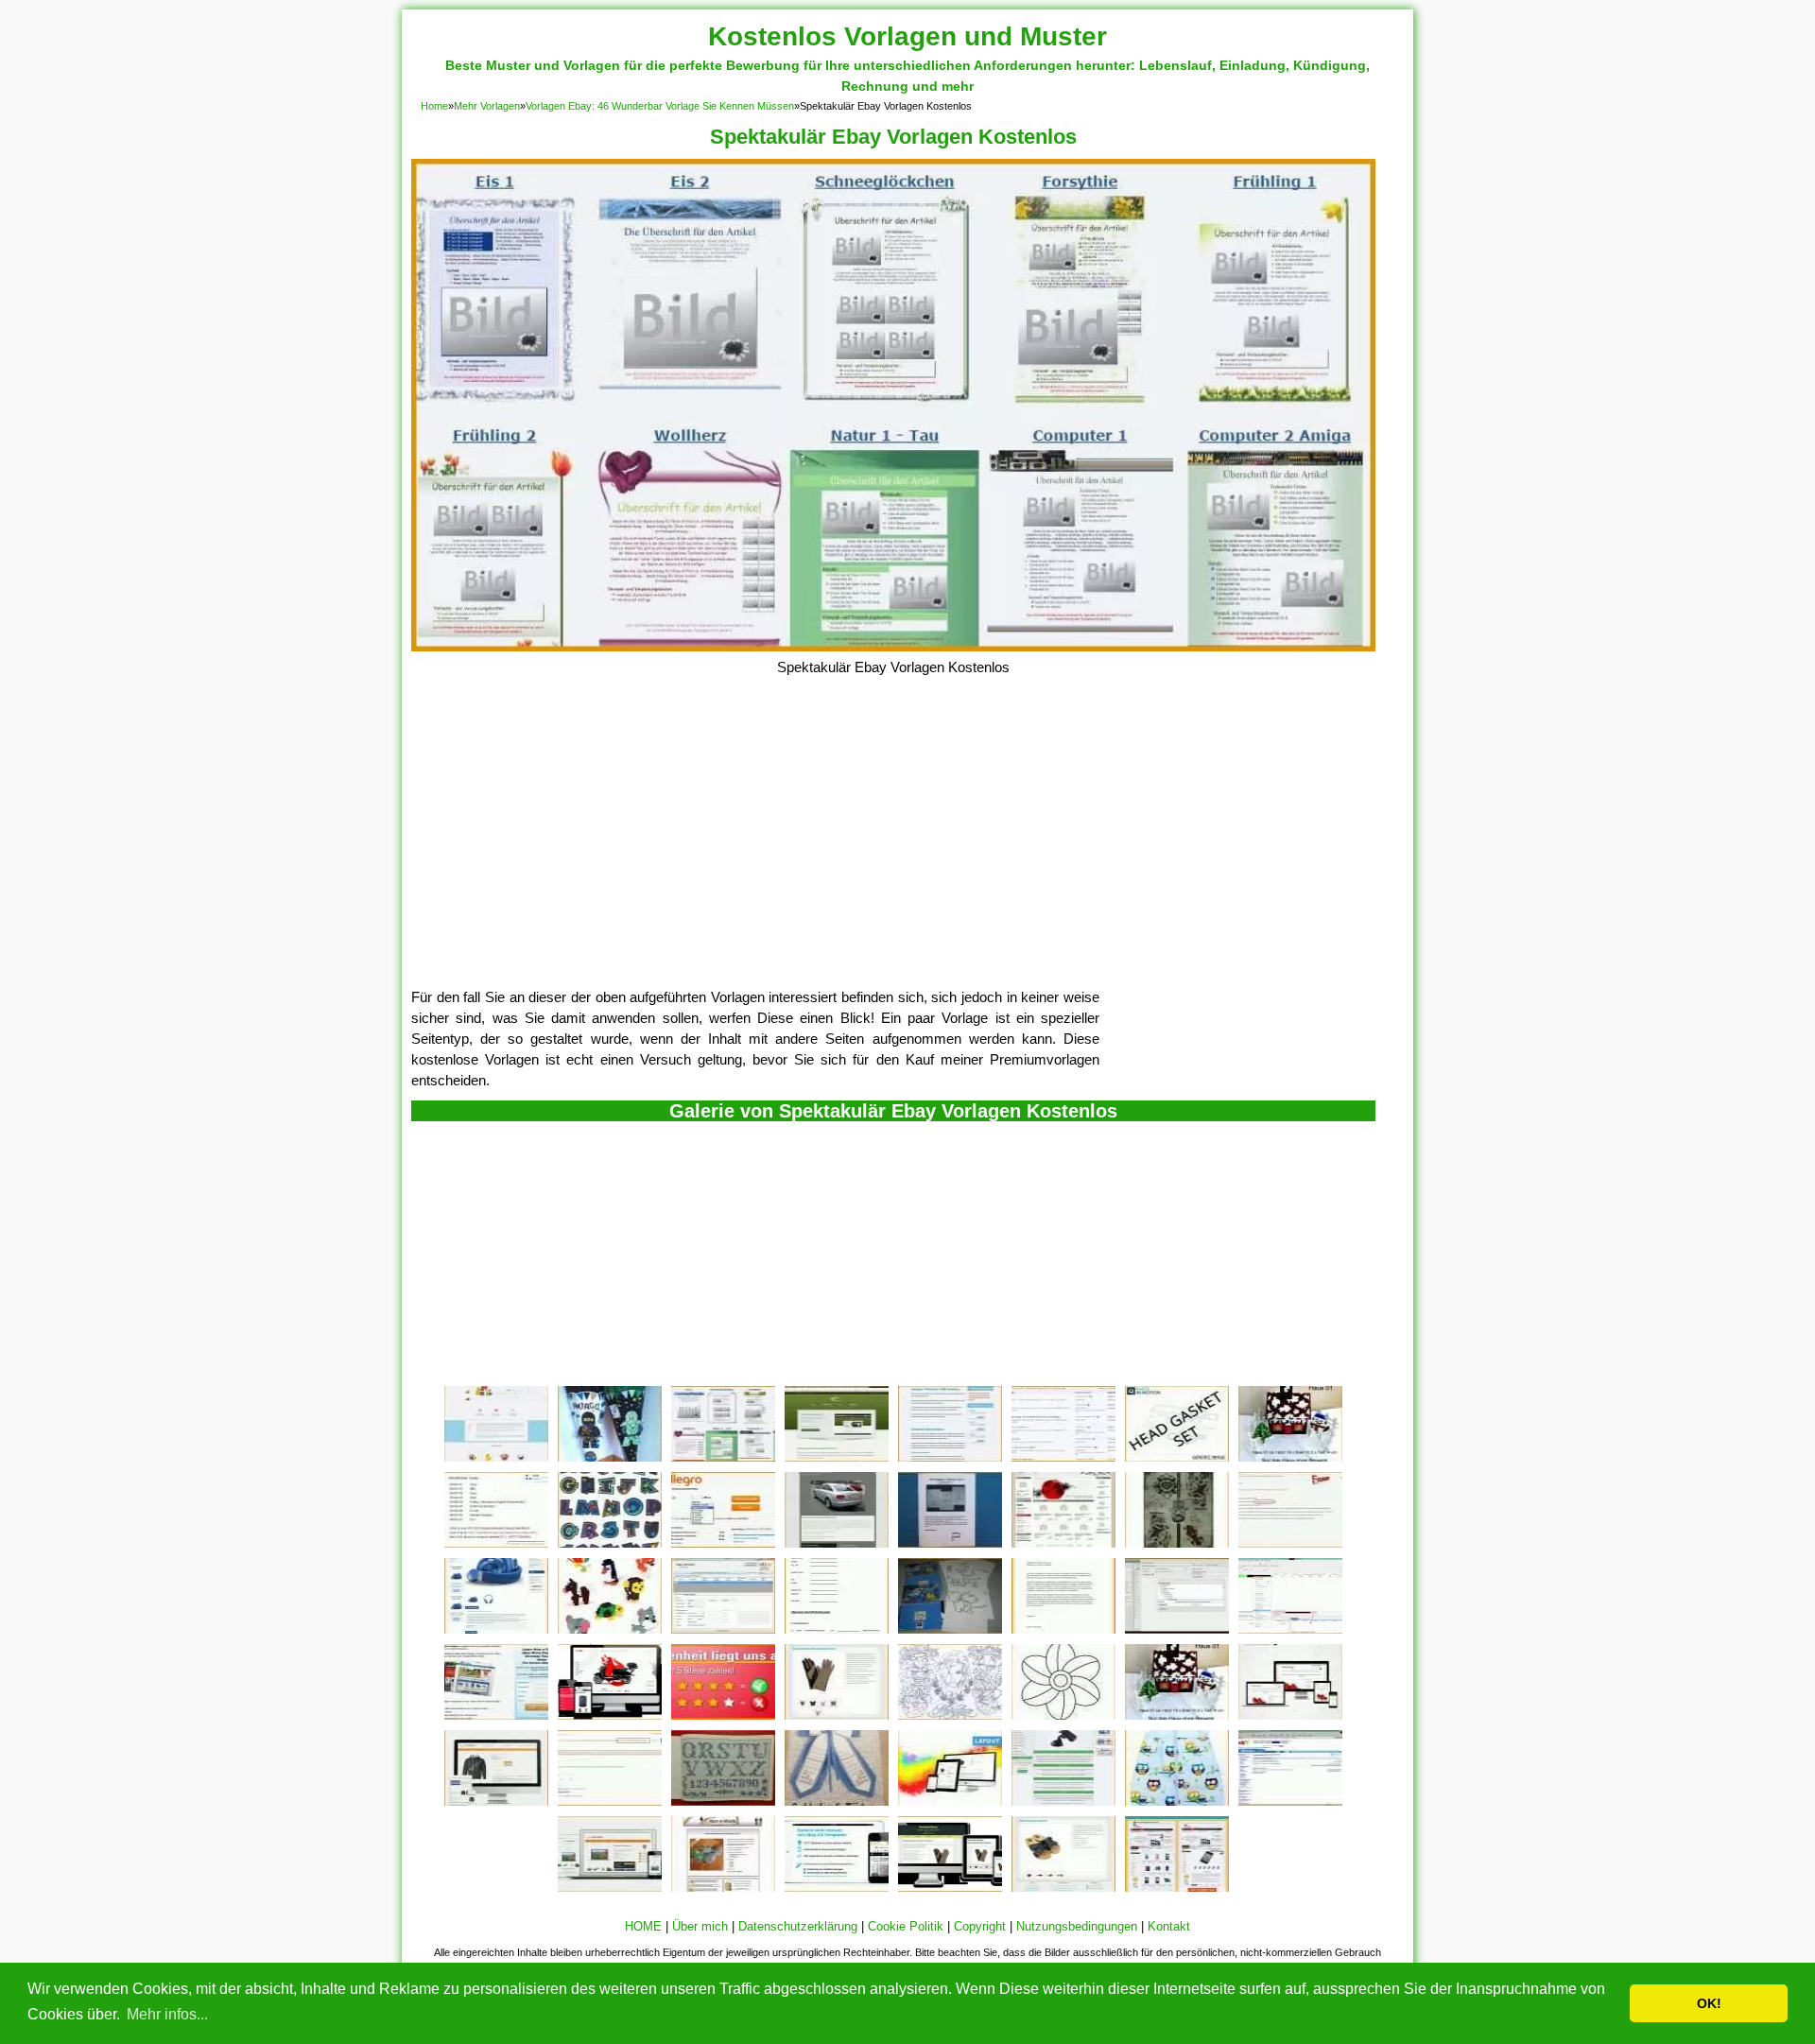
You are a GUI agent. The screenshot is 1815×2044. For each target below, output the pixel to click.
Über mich (700, 1926)
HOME (643, 1926)
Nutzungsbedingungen (1077, 1926)
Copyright (980, 1926)
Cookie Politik (906, 1926)
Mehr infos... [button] (167, 2014)
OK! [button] (1709, 2003)
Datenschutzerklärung (798, 1926)
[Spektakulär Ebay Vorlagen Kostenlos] (893, 646)
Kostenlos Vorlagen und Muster (907, 36)
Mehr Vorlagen (487, 106)
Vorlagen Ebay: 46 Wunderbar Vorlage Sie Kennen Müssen (660, 106)
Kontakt (1169, 1926)
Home (434, 106)
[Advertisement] (893, 845)
